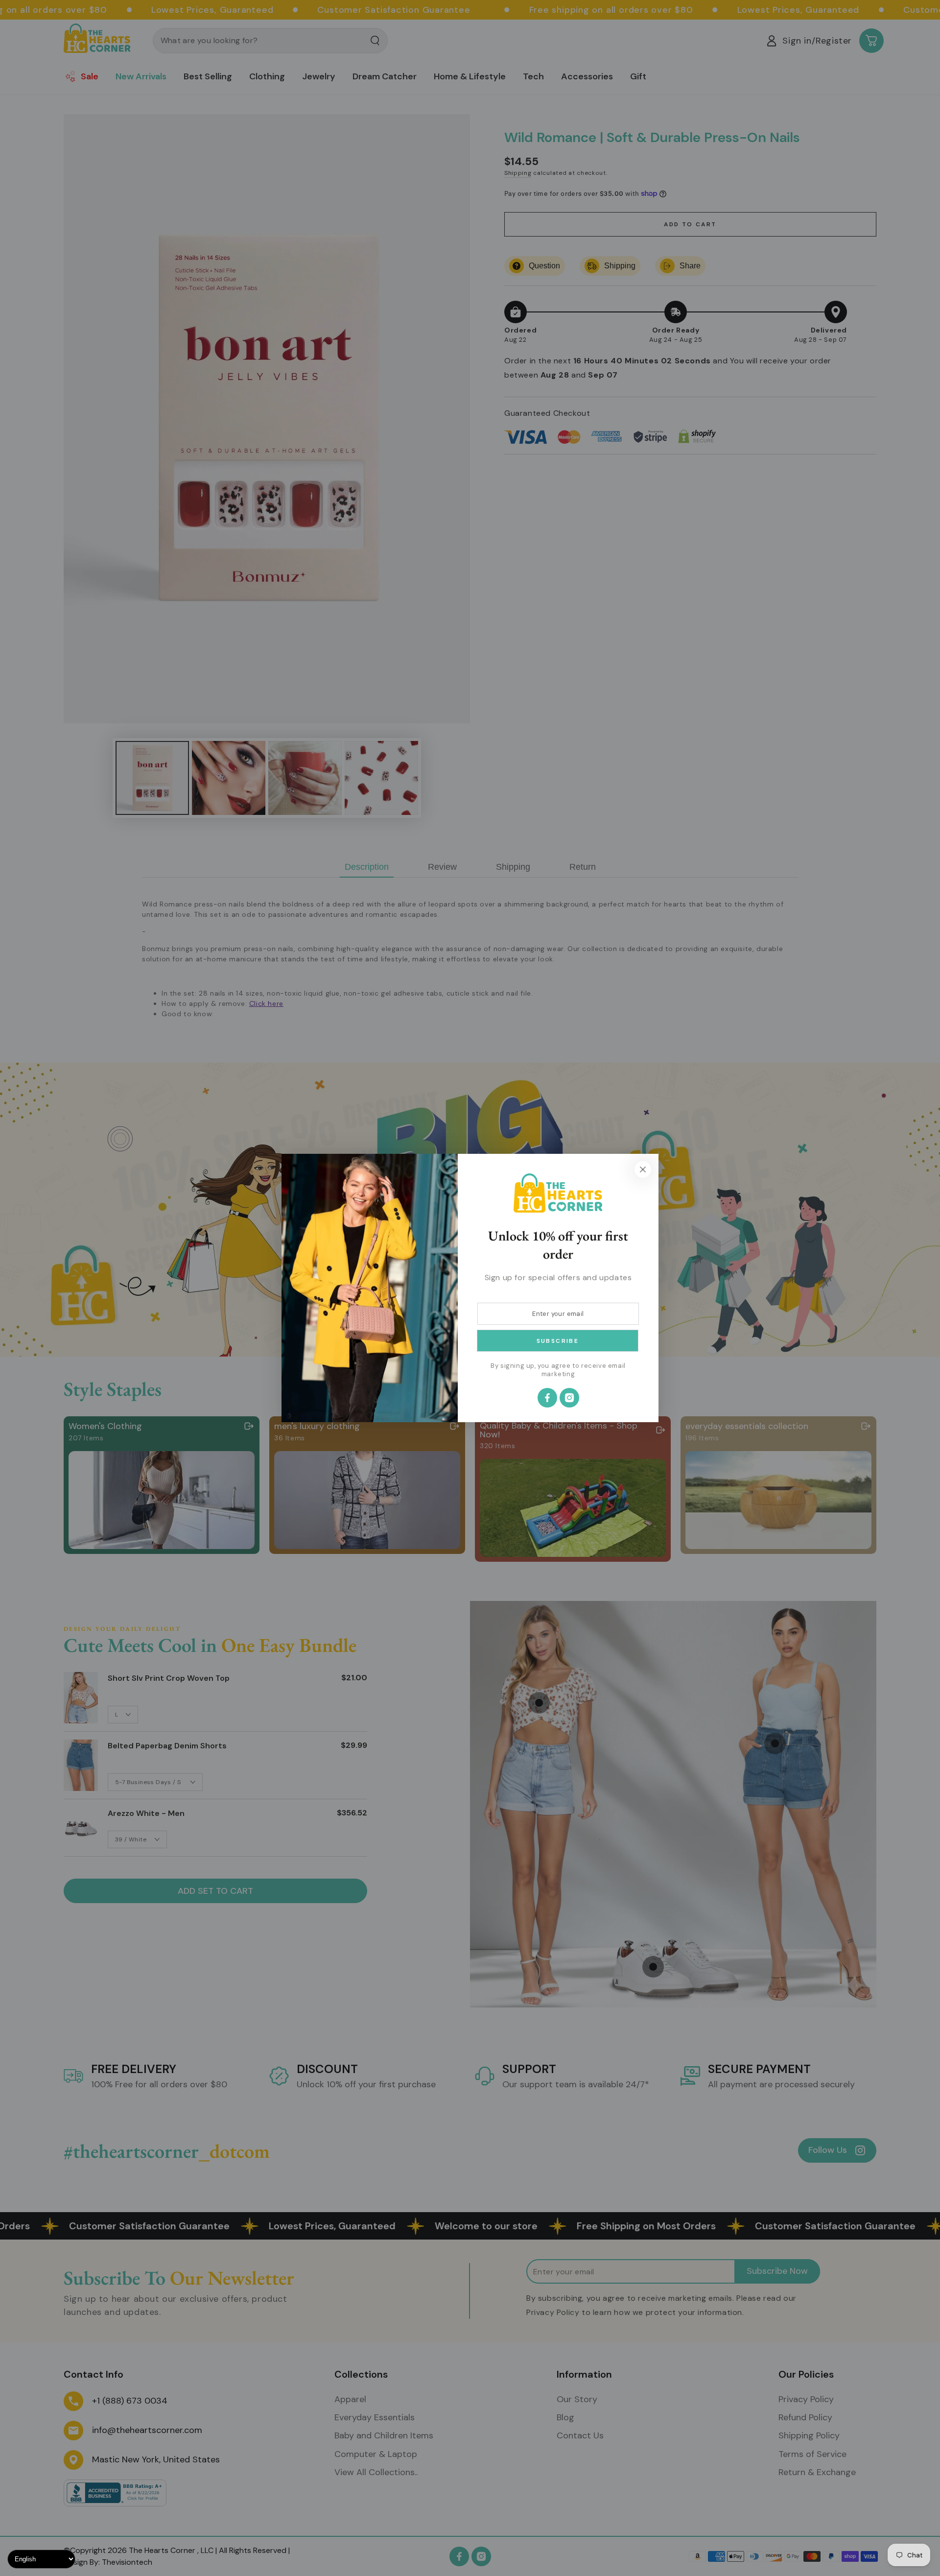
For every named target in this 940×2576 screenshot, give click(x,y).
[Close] (643, 1169)
